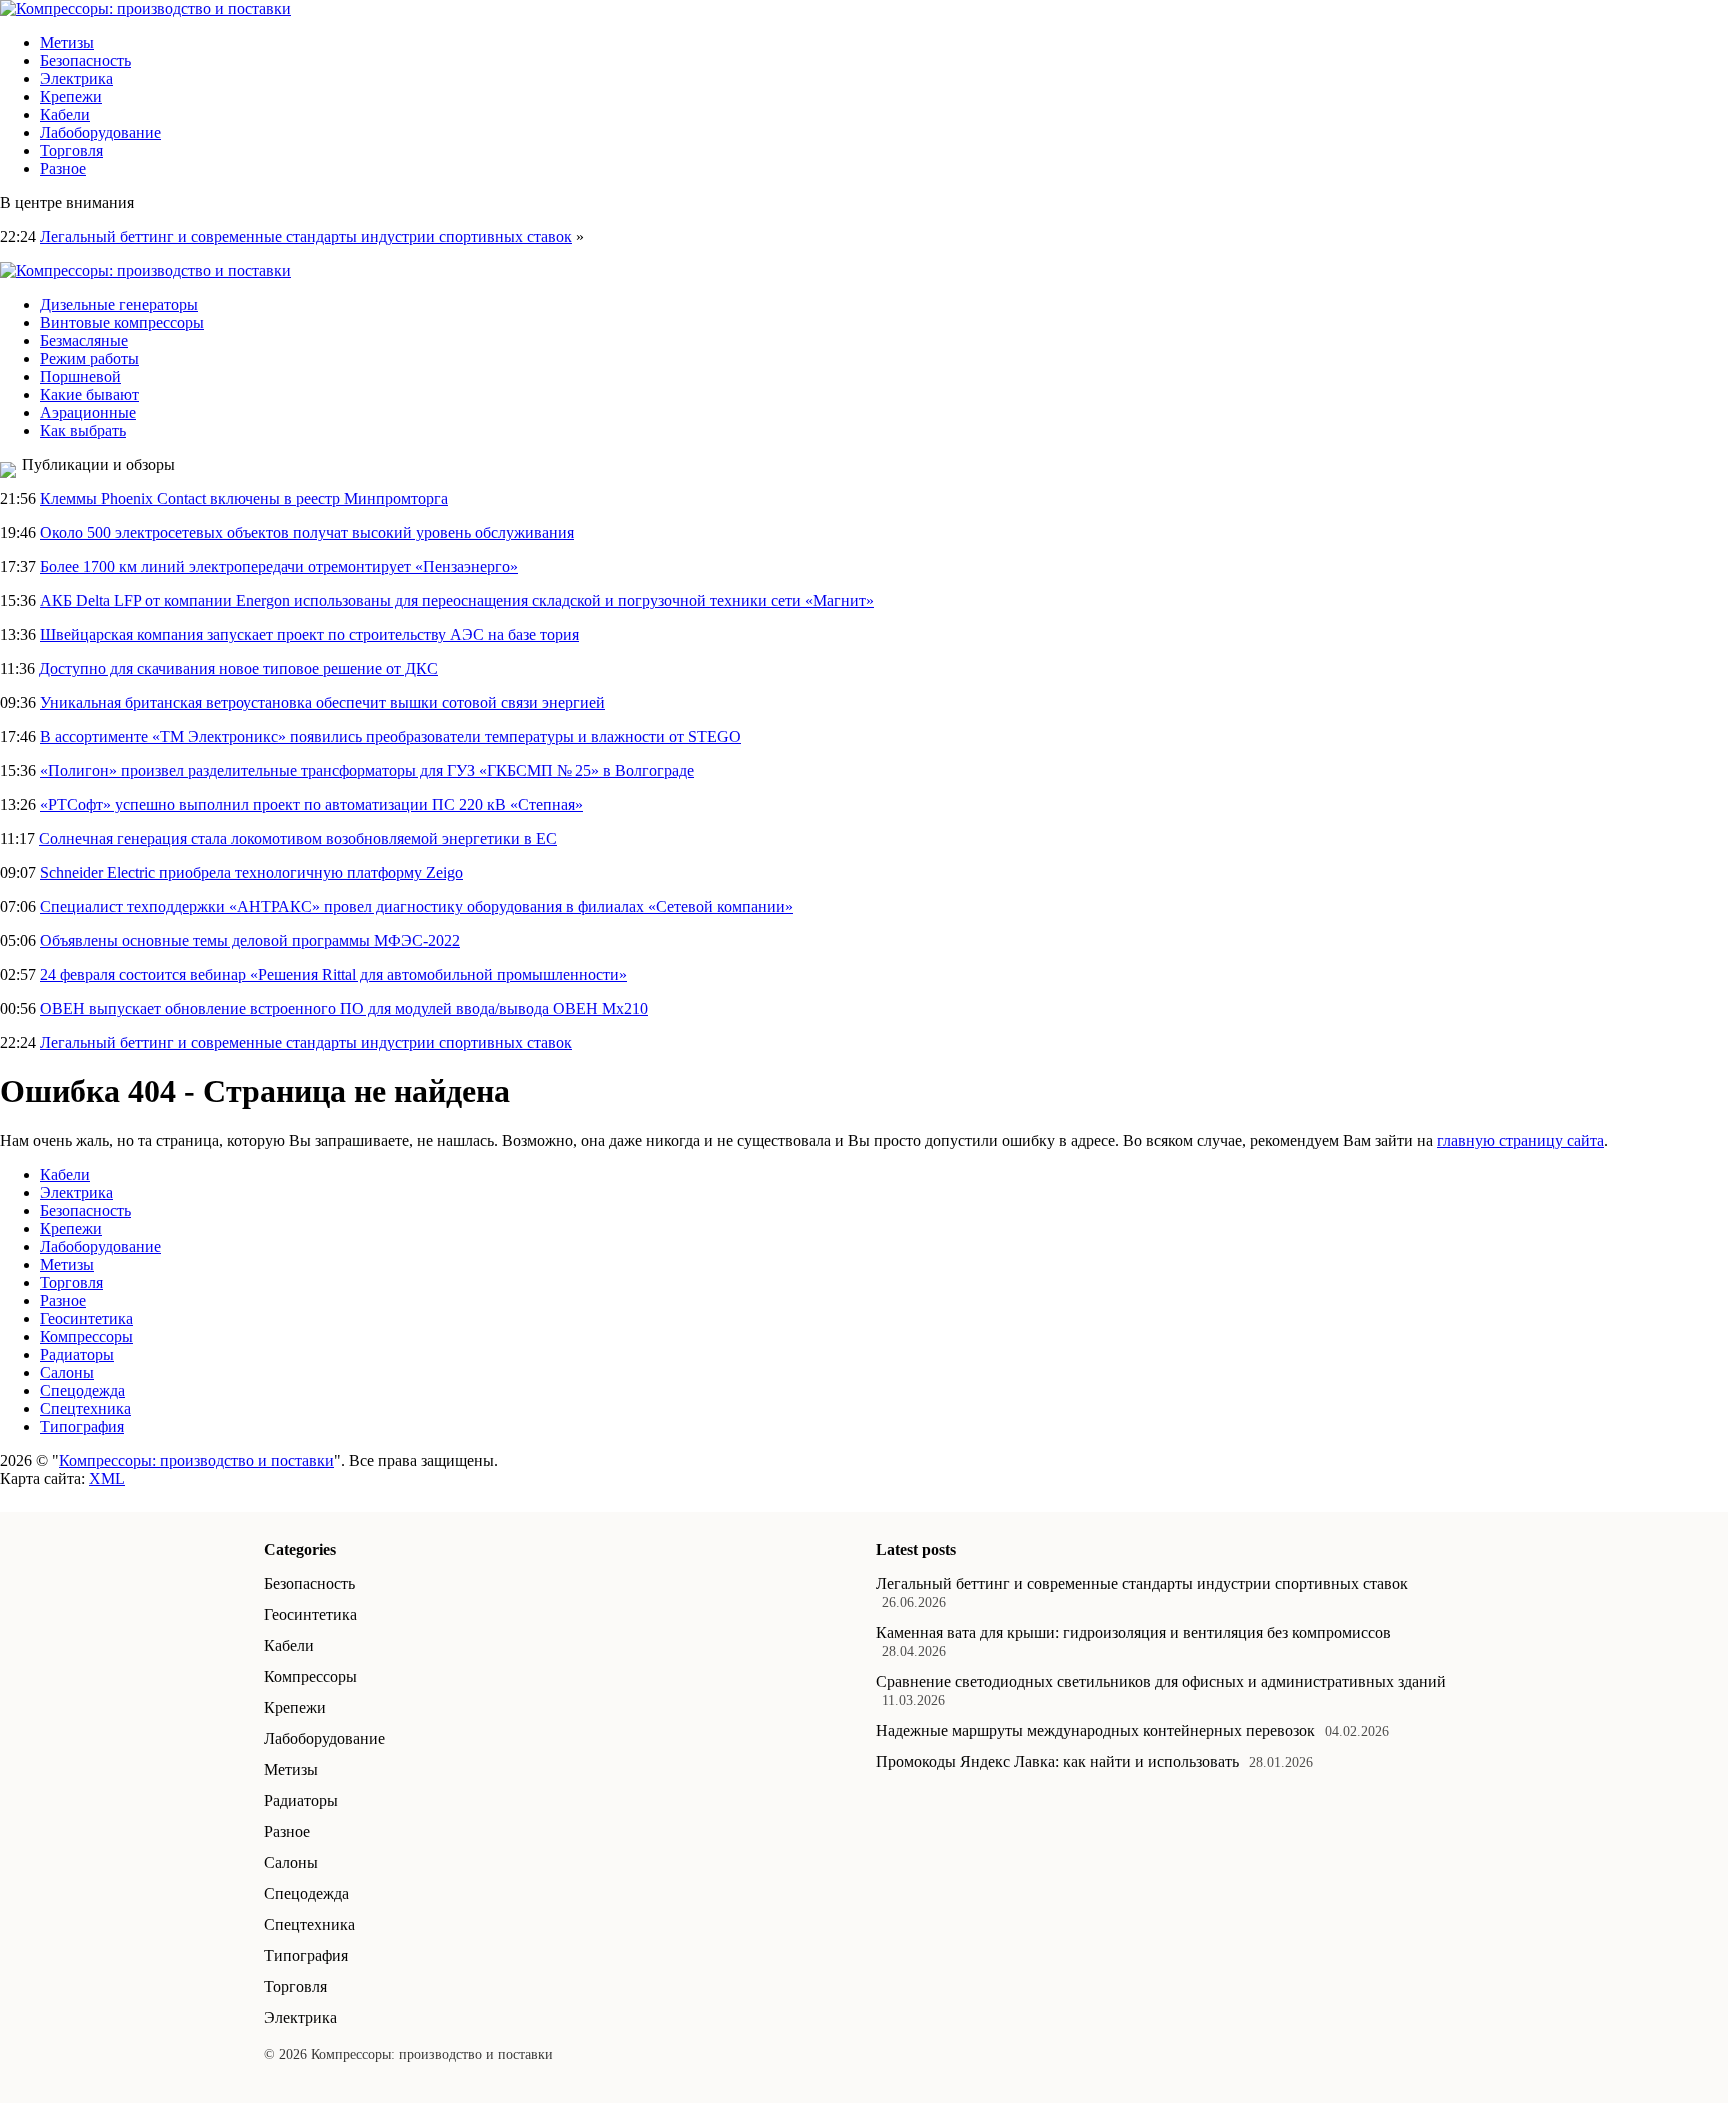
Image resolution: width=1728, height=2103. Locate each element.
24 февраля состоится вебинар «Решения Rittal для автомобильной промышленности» (333, 974)
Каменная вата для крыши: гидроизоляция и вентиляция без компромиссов (1133, 1632)
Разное (63, 168)
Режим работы (89, 358)
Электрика (76, 78)
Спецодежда (82, 1390)
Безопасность (85, 60)
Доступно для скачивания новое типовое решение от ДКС (238, 668)
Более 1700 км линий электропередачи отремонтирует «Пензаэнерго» (279, 566)
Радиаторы (77, 1354)
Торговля (71, 150)
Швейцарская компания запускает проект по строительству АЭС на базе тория (309, 634)
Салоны (67, 1372)
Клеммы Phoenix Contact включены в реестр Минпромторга (244, 498)
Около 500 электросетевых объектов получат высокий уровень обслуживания (307, 532)
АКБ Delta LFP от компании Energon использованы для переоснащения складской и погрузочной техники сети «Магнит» (457, 600)
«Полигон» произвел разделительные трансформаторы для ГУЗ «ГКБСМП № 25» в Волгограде (367, 770)
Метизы (67, 42)
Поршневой (80, 376)
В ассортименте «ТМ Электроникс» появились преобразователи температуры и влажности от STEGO (390, 736)
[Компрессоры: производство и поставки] (145, 8)
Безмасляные (84, 340)
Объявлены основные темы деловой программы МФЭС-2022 (250, 940)
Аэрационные (88, 412)
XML (107, 1478)
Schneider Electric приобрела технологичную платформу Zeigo (251, 872)
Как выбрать (83, 430)
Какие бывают (89, 394)
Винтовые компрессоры (122, 322)
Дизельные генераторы (119, 304)
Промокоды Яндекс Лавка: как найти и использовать (1057, 1761)
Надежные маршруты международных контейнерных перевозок (1095, 1730)
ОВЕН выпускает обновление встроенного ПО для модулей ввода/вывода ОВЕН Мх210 (344, 1008)
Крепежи (71, 96)
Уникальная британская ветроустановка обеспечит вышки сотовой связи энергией (322, 702)
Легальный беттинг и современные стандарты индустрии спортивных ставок (306, 236)
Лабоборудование (100, 132)
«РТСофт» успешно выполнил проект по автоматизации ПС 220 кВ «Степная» (311, 804)
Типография (82, 1426)
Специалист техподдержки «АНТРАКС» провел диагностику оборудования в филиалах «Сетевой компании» (416, 906)
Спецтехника (85, 1408)
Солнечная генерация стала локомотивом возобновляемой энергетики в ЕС (298, 838)
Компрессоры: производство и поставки (196, 1460)
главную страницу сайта (1520, 1140)
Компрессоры (86, 1336)
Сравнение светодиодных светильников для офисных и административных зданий (1161, 1681)
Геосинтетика (86, 1318)
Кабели (65, 114)
